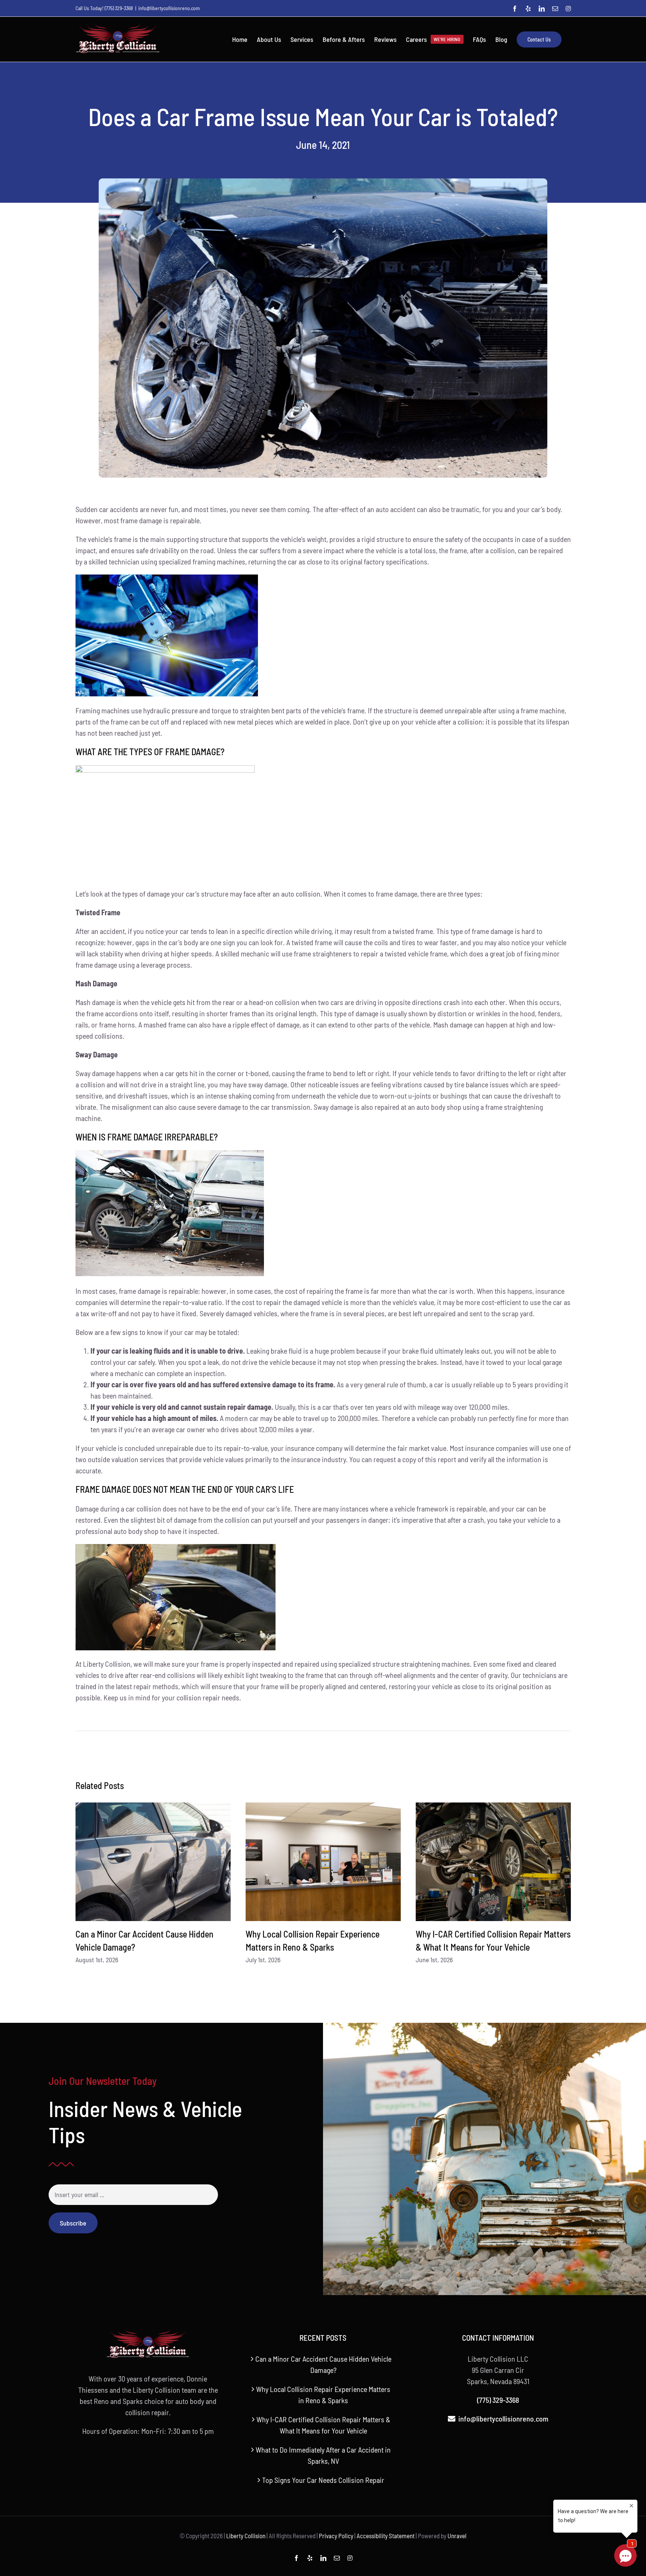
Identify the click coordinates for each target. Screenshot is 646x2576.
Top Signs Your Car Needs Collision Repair (323, 2480)
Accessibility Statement (386, 2536)
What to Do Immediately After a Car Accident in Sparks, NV (323, 2455)
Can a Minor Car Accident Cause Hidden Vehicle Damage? (323, 2364)
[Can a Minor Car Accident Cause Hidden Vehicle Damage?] (153, 1862)
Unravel (457, 2536)
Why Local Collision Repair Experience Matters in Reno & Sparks (323, 2395)
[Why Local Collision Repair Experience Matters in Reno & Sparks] (323, 1862)
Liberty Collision (246, 2536)
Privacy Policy (336, 2536)
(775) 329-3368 (119, 8)
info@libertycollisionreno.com (169, 8)
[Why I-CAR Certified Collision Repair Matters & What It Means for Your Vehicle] (493, 1862)
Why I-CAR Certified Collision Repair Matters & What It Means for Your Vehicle (323, 2425)
